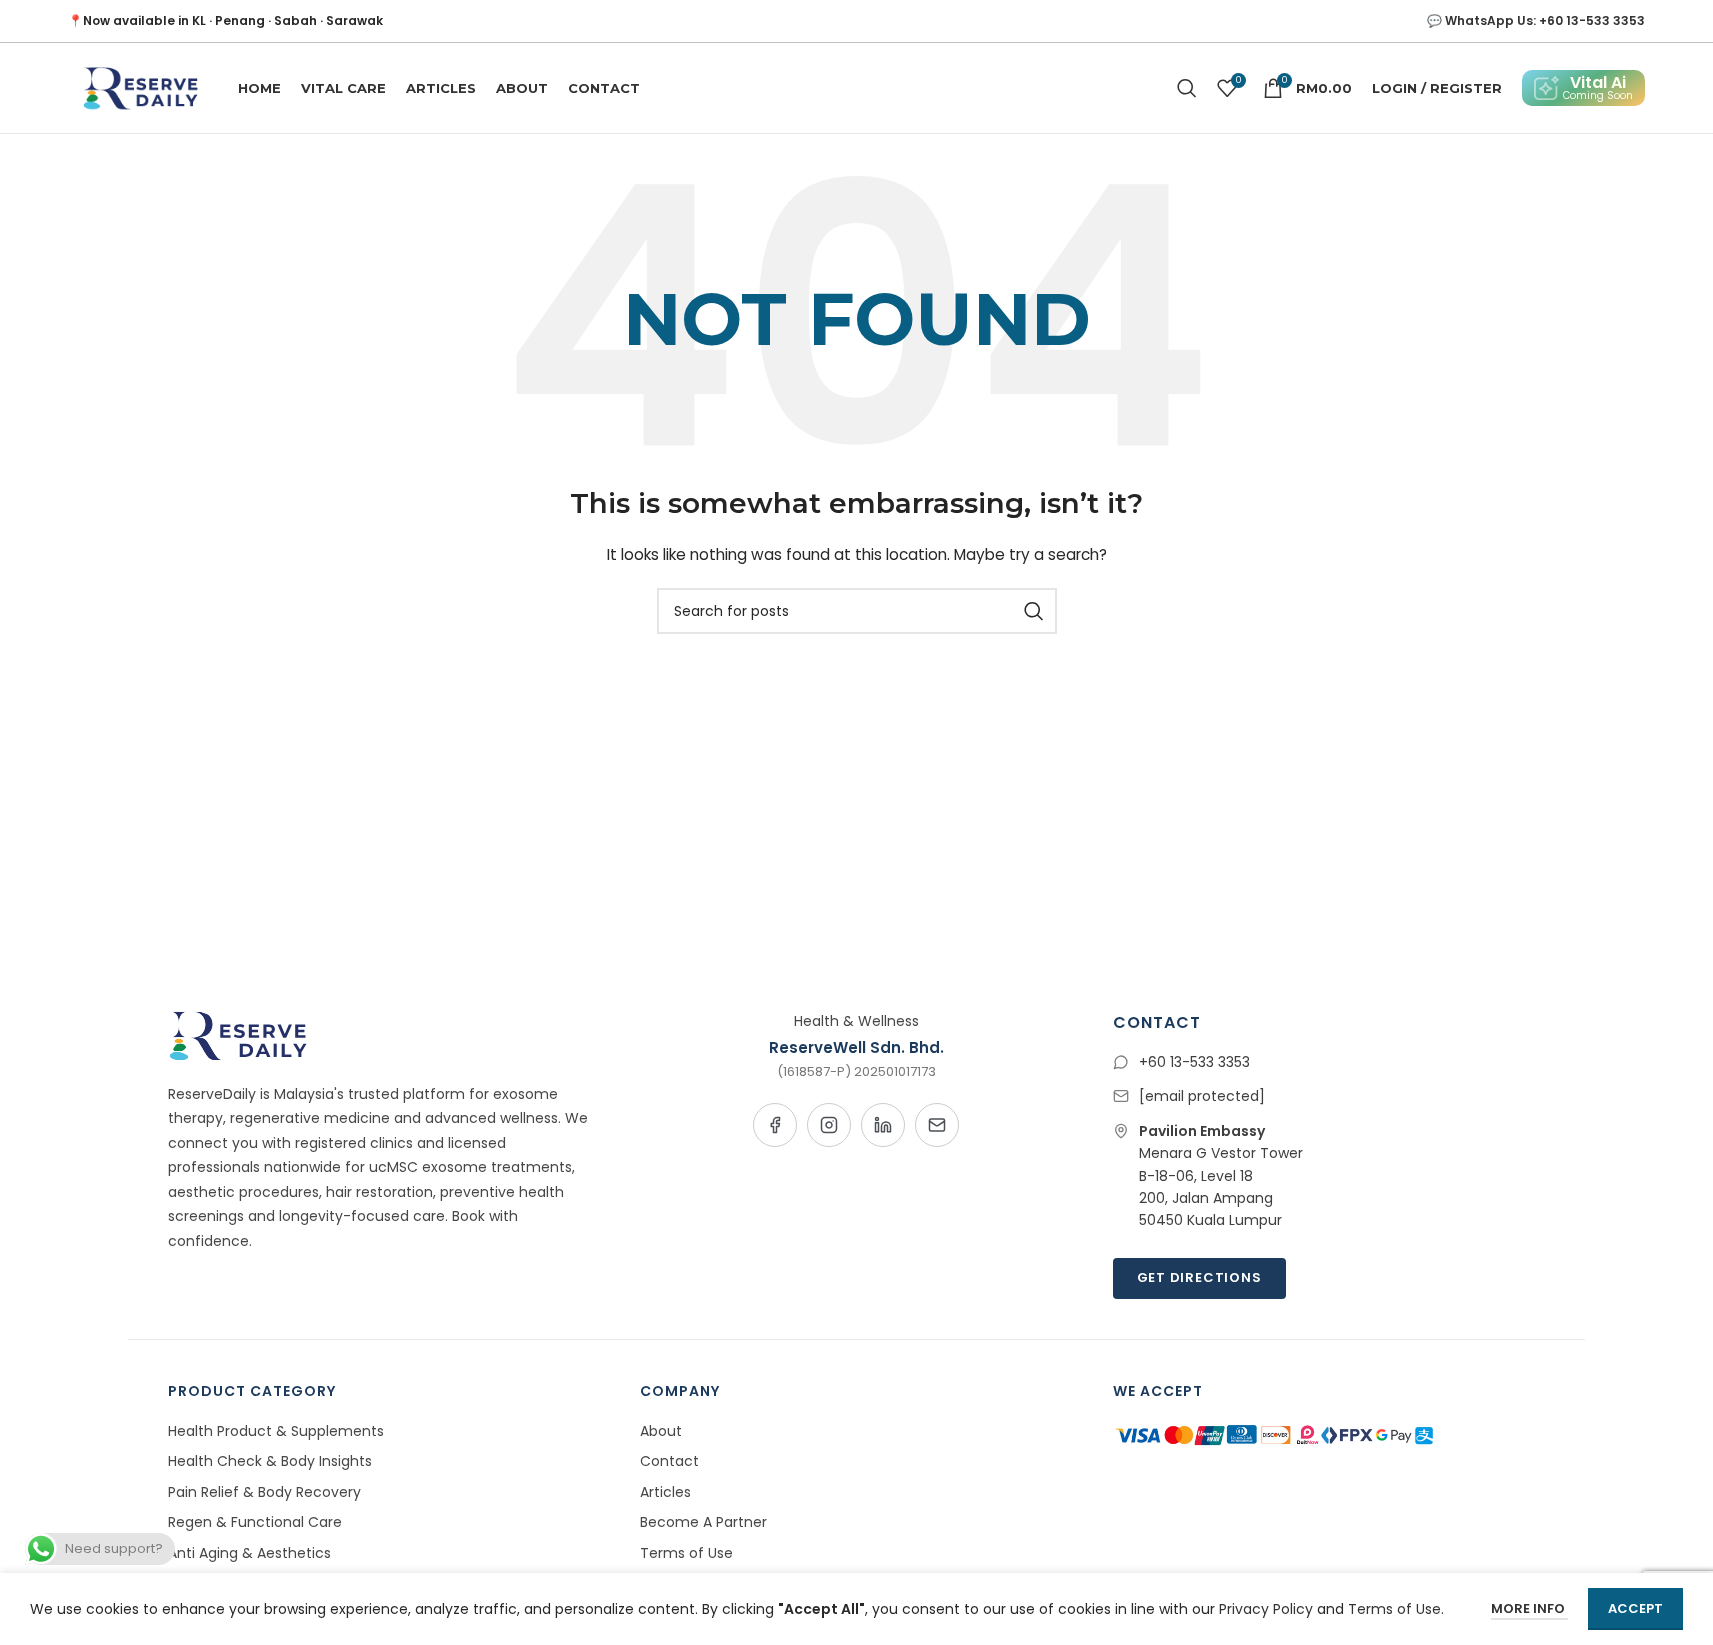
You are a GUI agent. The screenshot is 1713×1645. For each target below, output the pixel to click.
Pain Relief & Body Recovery (264, 1492)
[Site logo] (138, 87)
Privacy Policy (1266, 1609)
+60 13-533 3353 (1194, 1062)
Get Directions (1199, 1277)
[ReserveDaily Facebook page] (775, 1125)
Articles (665, 1492)
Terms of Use (686, 1553)
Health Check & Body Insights (270, 1461)
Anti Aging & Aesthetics (249, 1553)
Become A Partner (703, 1522)
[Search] (1187, 88)
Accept (1635, 1608)
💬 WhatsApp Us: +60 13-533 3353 (1536, 20)
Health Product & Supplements (276, 1431)
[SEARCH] (1034, 611)
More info (1529, 1608)
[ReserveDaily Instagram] (829, 1125)
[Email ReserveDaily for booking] (937, 1125)
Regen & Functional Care (255, 1522)
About (661, 1431)
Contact (669, 1461)
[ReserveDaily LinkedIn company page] (883, 1125)
